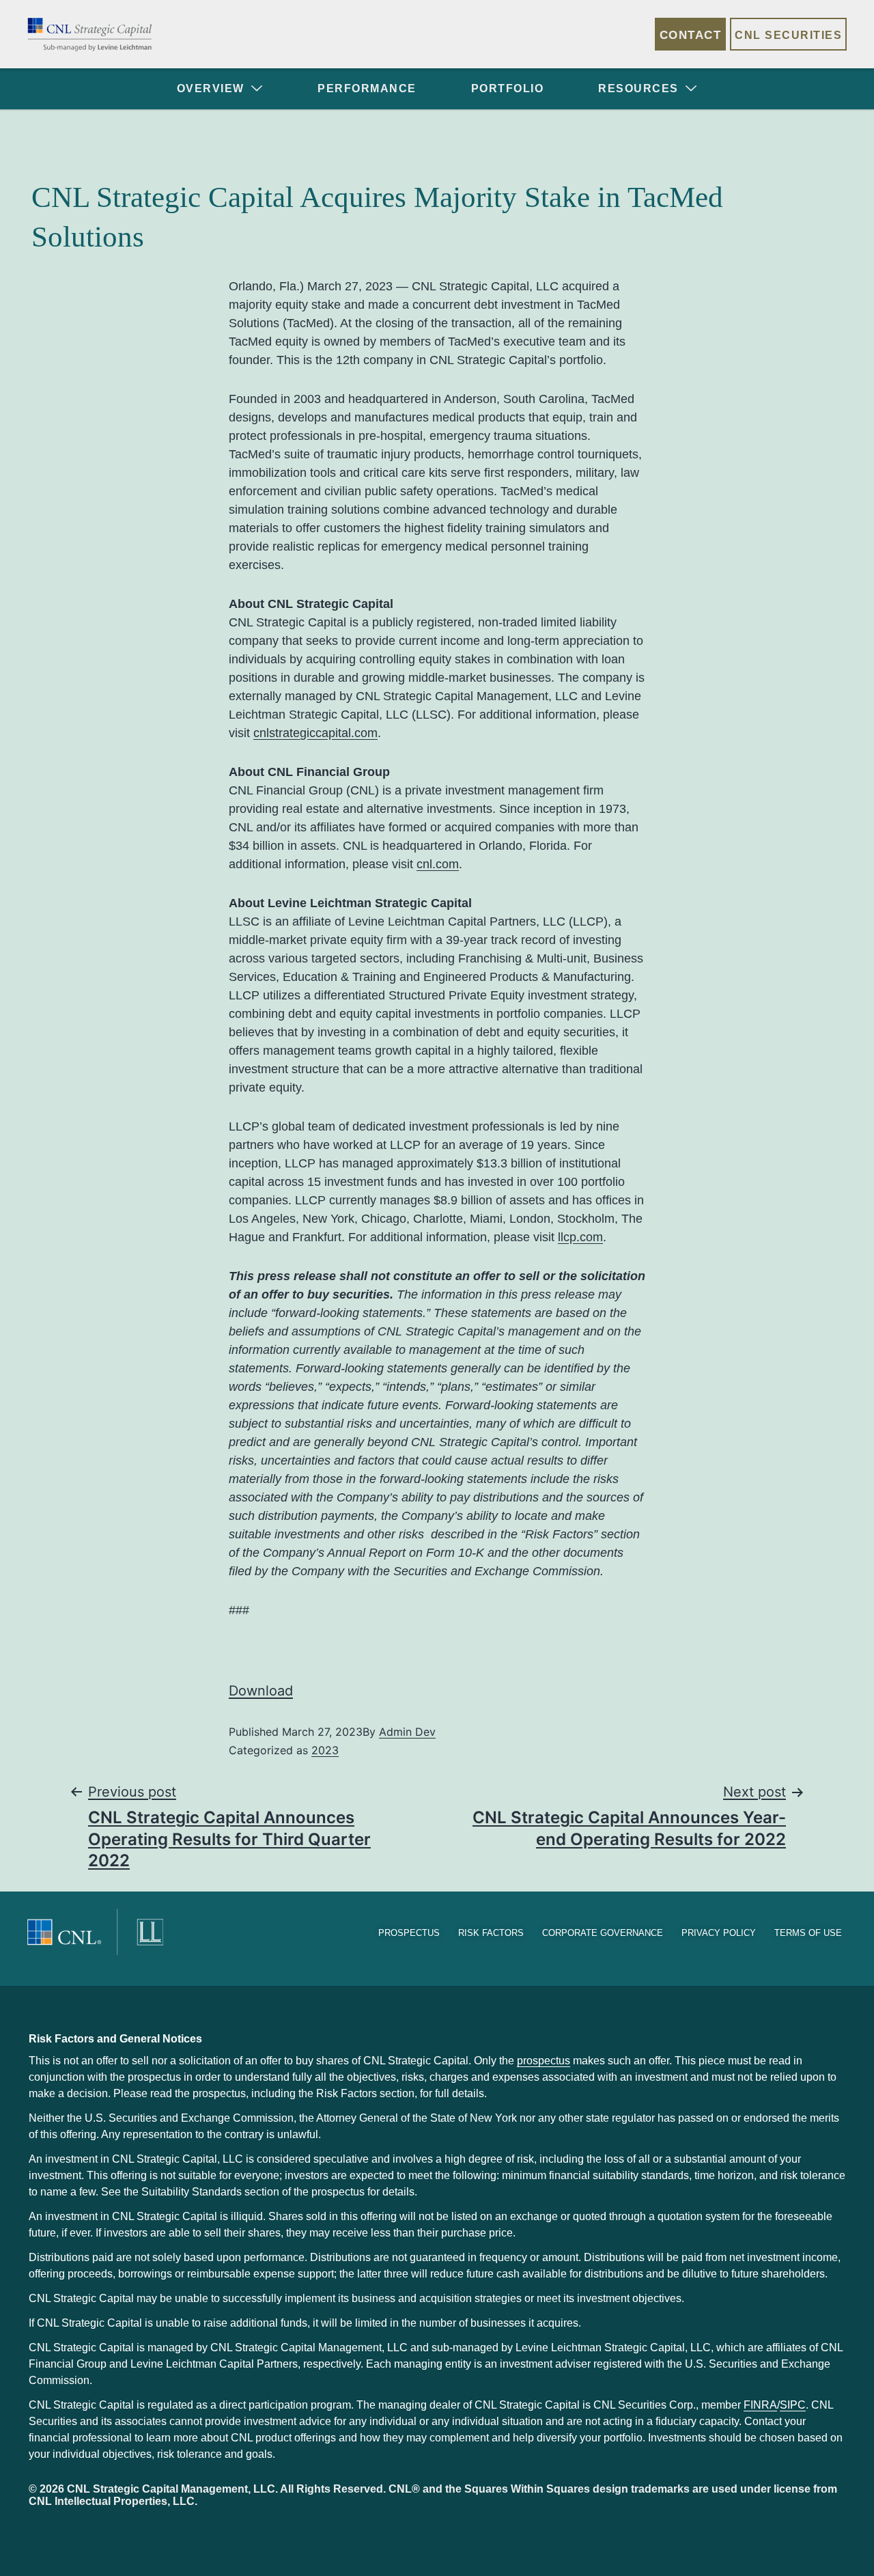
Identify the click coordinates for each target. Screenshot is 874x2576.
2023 (325, 1750)
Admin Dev (407, 1732)
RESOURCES (638, 88)
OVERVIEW (211, 88)
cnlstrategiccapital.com (315, 733)
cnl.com (438, 864)
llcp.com (580, 1237)
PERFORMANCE (367, 88)
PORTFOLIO (508, 88)
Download (261, 1691)
